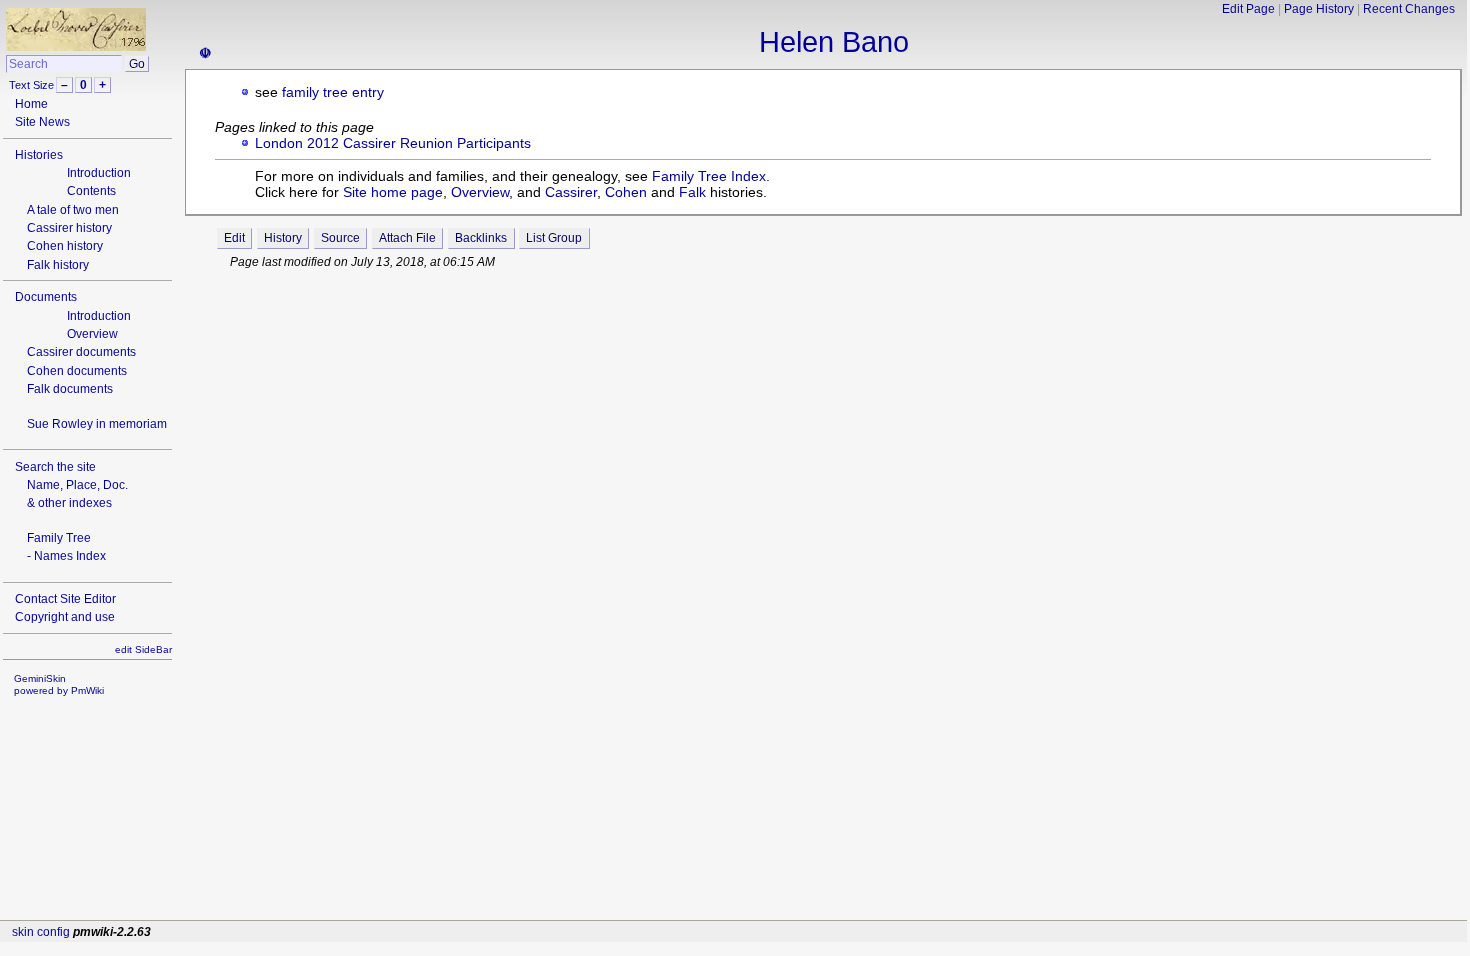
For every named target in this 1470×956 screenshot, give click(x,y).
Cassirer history (69, 228)
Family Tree (59, 538)
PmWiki (87, 690)
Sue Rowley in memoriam (97, 424)
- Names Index (66, 556)
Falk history (58, 265)
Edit (234, 238)
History (283, 238)
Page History (1319, 9)
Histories (39, 155)
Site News (42, 122)
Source (340, 238)
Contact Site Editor (65, 599)
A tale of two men (73, 210)
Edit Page (1248, 9)
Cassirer (571, 192)
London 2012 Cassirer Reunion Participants (393, 143)
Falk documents (70, 389)
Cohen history (65, 246)
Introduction (99, 173)
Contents (91, 191)
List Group (554, 238)
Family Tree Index (709, 176)
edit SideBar (143, 649)
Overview (92, 334)
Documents (46, 297)
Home (31, 104)
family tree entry (333, 92)
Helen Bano (834, 42)
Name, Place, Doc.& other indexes (77, 494)
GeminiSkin (40, 678)
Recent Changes (1409, 9)
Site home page (393, 192)
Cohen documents (77, 371)
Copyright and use (65, 617)
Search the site (55, 467)
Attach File (407, 238)
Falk (692, 192)
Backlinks (481, 238)
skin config (41, 932)
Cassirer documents (81, 352)
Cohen (626, 192)
